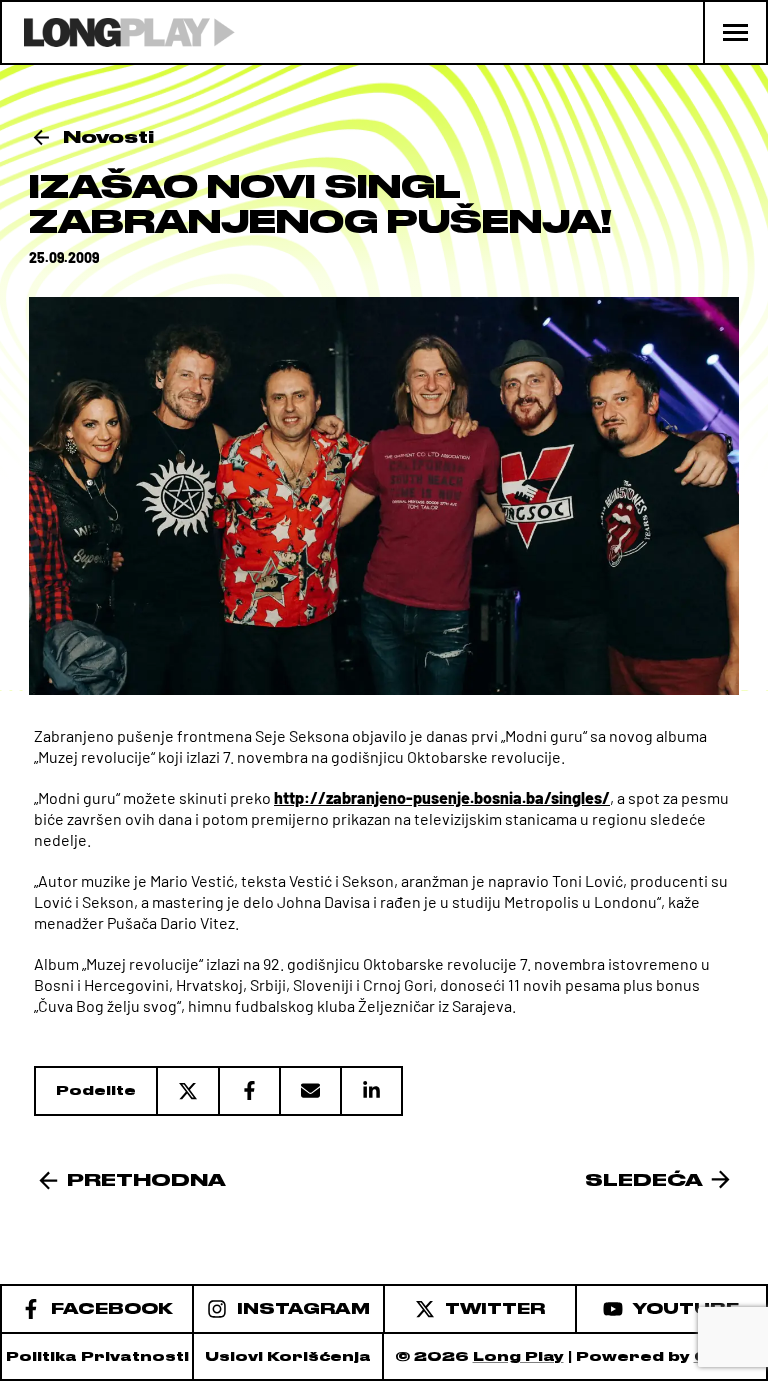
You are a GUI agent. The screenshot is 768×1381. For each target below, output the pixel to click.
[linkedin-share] (371, 1091)
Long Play (518, 1356)
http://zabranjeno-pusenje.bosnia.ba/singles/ (442, 797)
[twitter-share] (187, 1091)
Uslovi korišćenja (288, 1356)
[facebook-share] (248, 1091)
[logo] (118, 32)
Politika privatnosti (97, 1356)
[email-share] (309, 1091)
